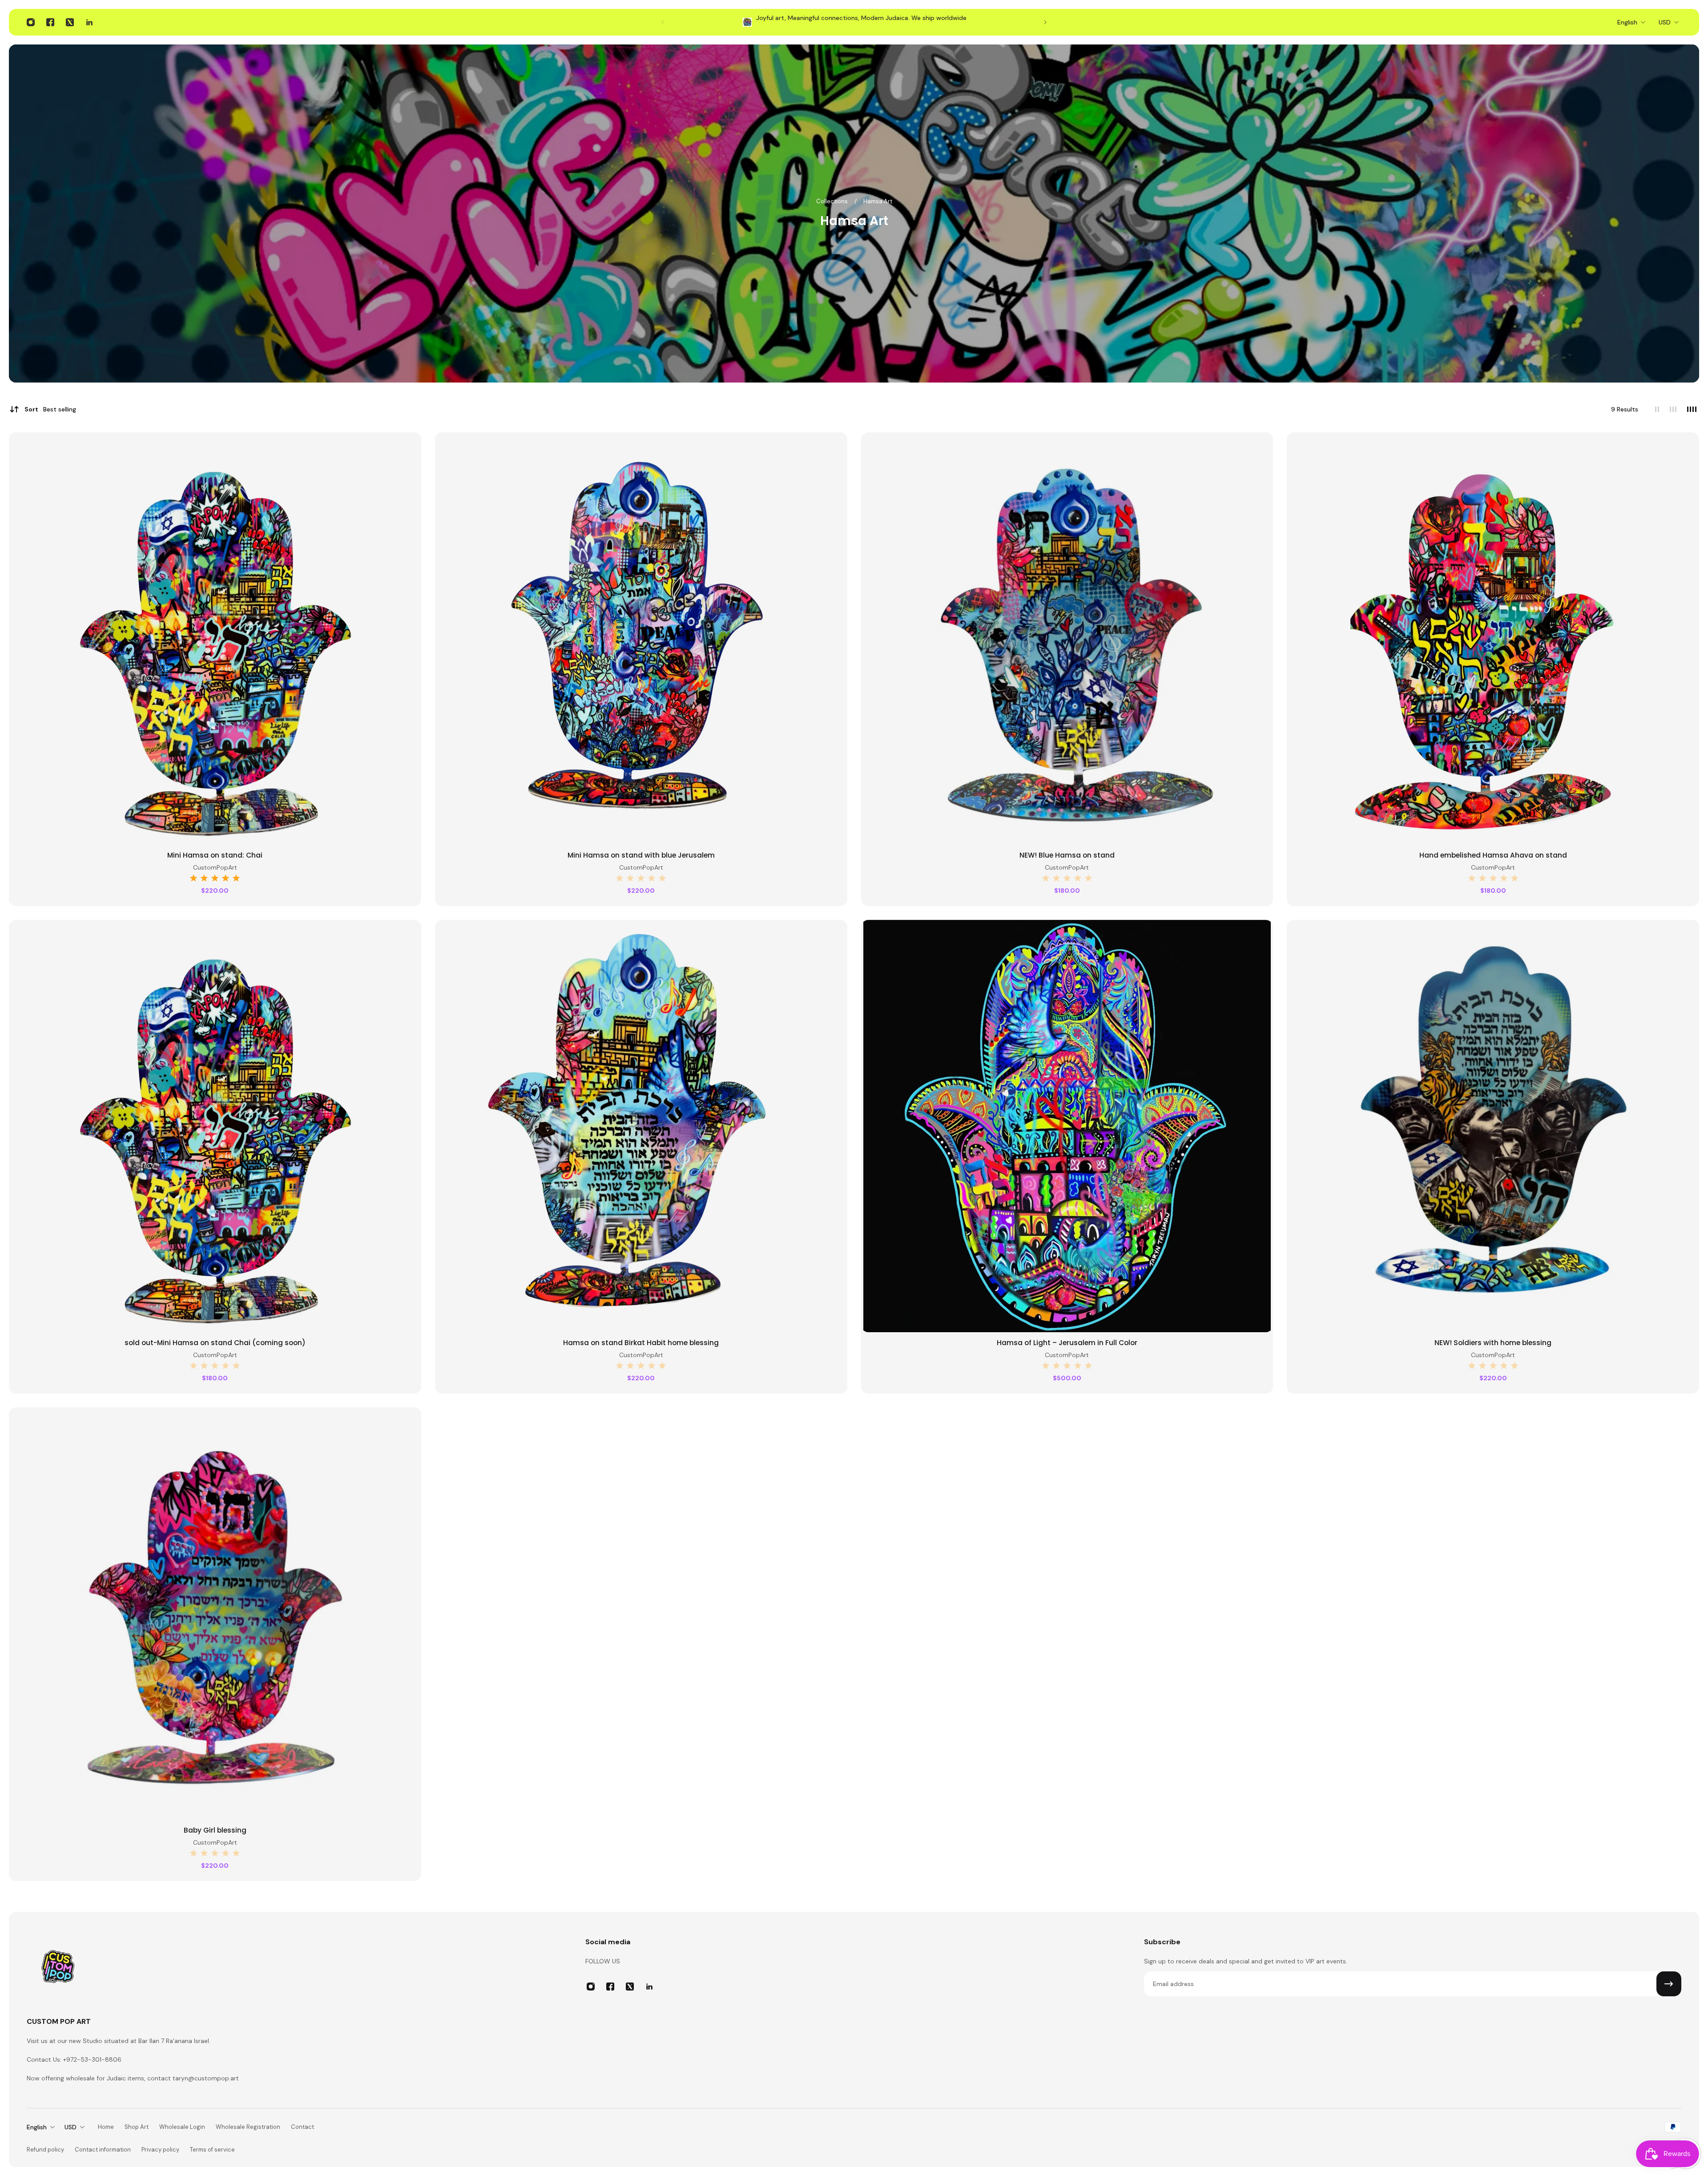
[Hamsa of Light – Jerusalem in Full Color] (1067, 1126)
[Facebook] (50, 22)
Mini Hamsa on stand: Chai (215, 855)
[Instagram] (31, 22)
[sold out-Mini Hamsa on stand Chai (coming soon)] (215, 1126)
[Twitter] (70, 22)
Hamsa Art (878, 201)
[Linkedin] (89, 22)
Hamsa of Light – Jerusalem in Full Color (1067, 1343)
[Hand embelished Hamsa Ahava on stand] (1493, 639)
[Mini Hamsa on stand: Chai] (215, 639)
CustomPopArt (215, 867)
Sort (50, 409)
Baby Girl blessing (215, 1830)
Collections (833, 201)
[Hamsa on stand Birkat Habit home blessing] (641, 1126)
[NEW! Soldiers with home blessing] (1493, 1126)
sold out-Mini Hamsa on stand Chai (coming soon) (215, 1343)
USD (1665, 22)
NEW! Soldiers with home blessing (1493, 1343)
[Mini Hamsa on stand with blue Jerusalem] (641, 639)
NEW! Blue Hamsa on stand (1067, 855)
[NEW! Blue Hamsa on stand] (1067, 639)
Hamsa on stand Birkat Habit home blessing (641, 1343)
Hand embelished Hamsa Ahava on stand (1493, 855)
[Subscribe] (1669, 1984)
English (1627, 22)
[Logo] (58, 1969)
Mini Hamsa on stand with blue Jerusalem (641, 855)
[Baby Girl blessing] (215, 1614)
